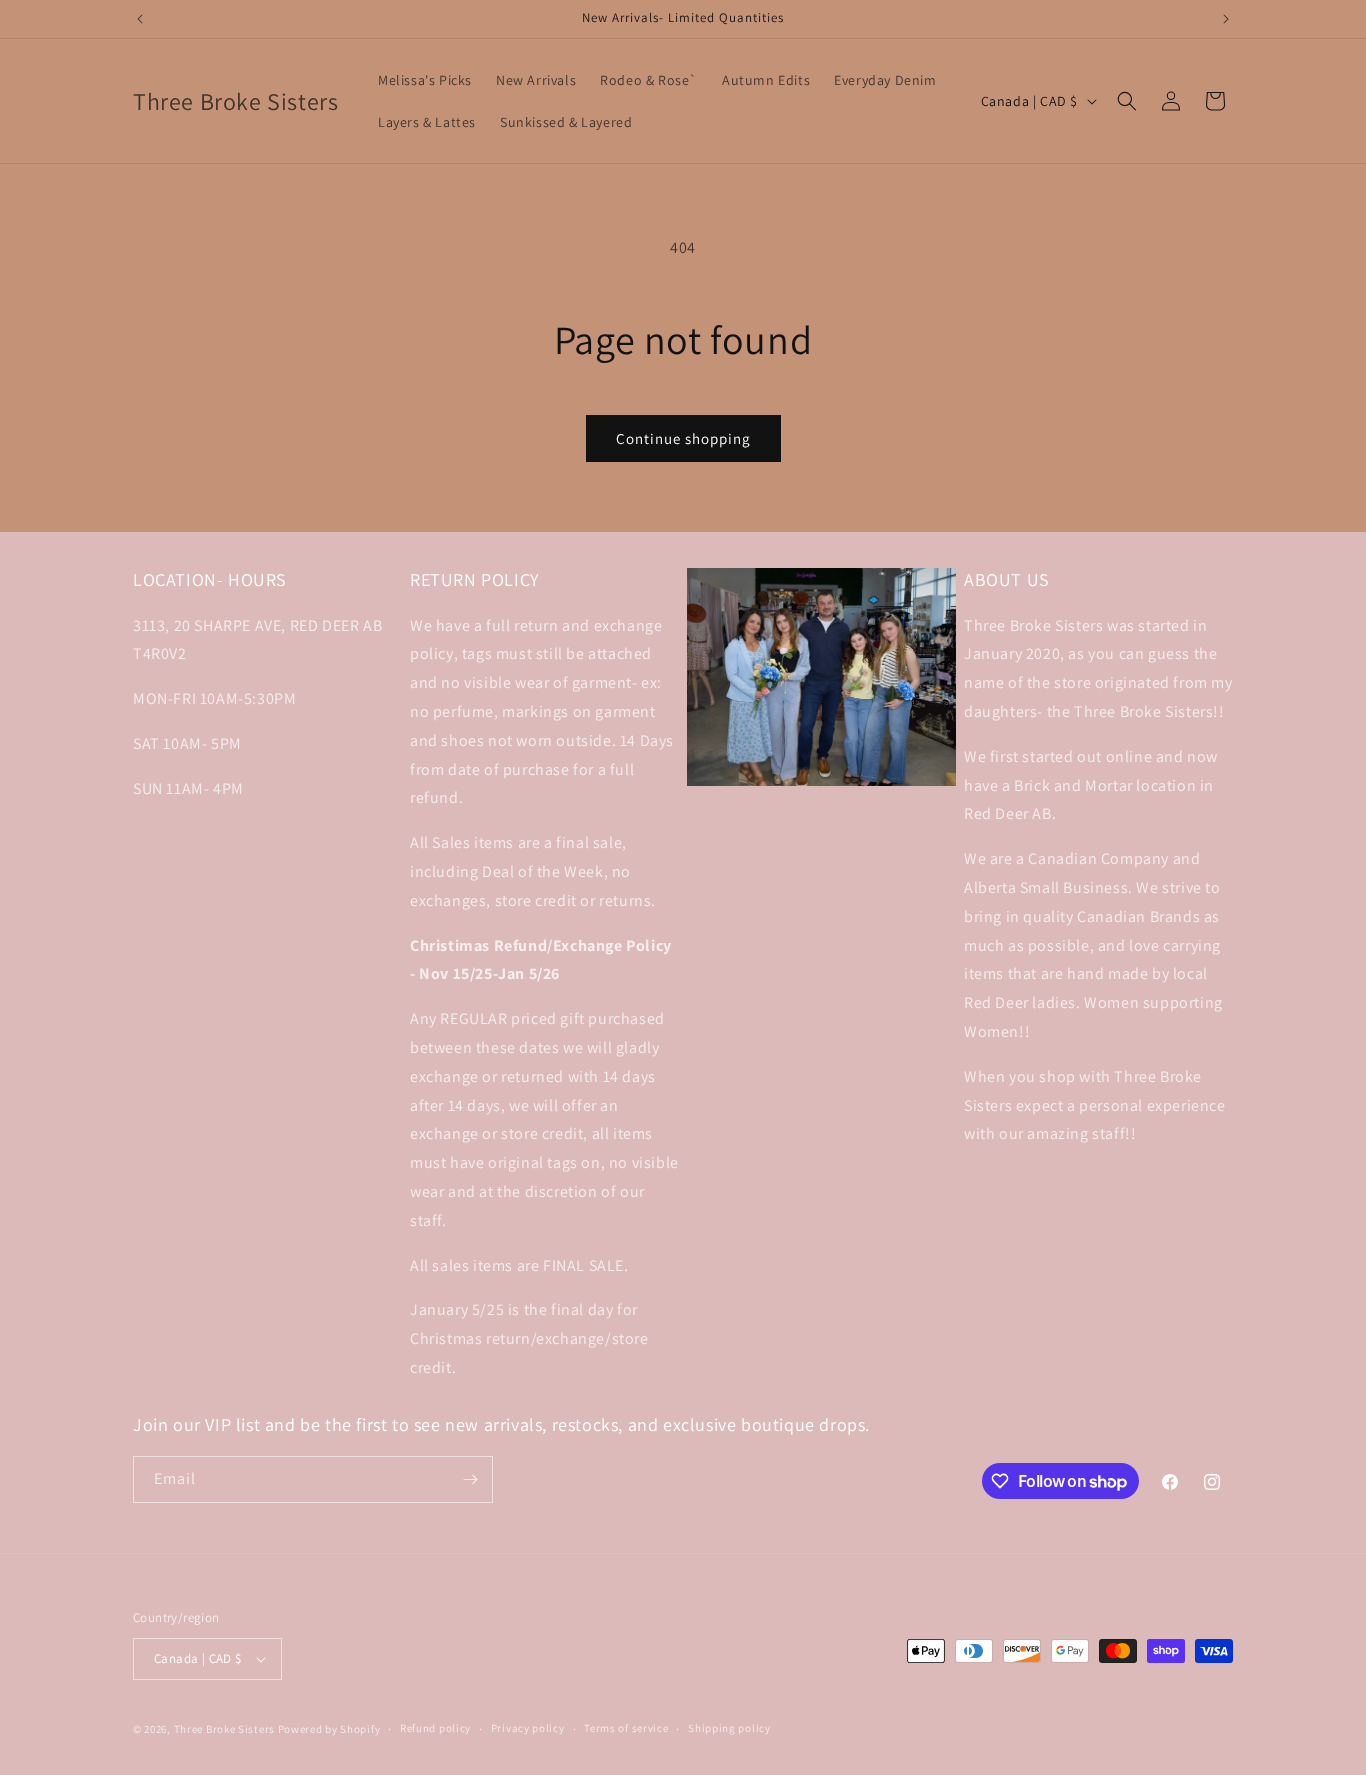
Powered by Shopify (329, 1729)
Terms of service (626, 1728)
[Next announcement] (1226, 19)
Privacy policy (528, 1728)
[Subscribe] (470, 1479)
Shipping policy (729, 1728)
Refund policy (435, 1728)
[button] (1127, 101)
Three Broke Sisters (224, 1729)
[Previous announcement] (140, 19)
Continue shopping (683, 438)
